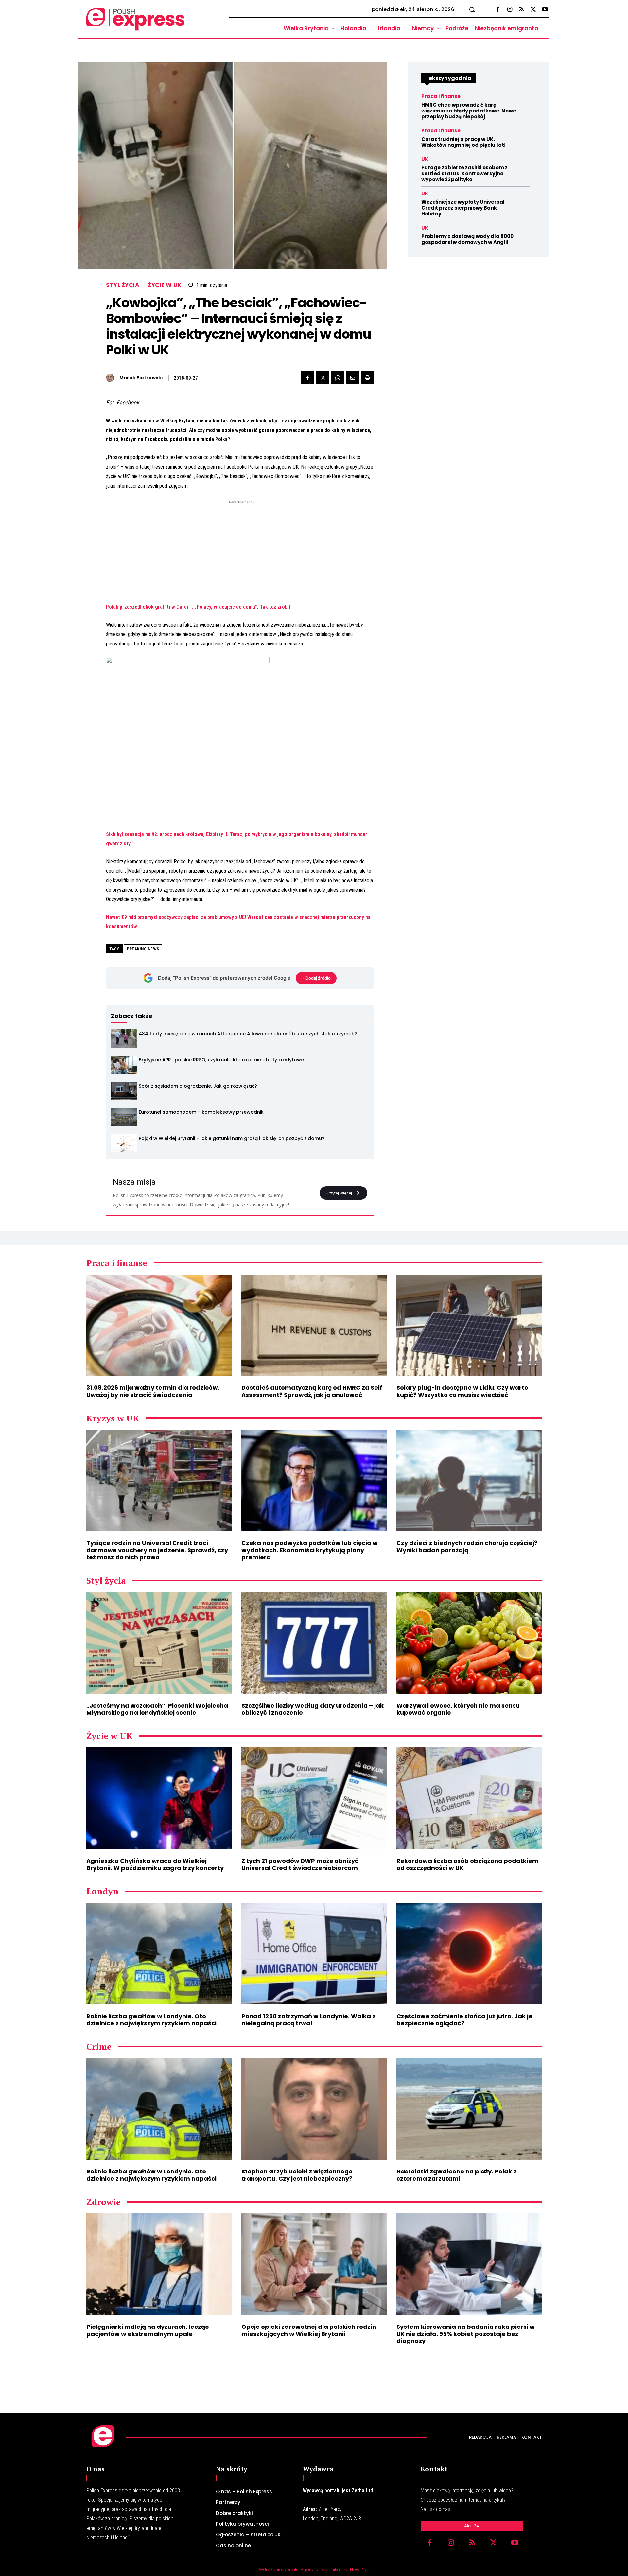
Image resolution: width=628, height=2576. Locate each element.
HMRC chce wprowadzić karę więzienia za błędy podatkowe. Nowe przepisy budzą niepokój (469, 111)
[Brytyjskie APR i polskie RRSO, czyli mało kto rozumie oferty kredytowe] (124, 1065)
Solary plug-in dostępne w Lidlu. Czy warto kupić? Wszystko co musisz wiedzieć (462, 1391)
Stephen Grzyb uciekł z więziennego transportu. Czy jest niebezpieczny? (297, 2175)
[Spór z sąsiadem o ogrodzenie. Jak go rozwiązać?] (124, 1091)
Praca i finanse (441, 96)
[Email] (353, 378)
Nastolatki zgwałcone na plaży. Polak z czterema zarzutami (456, 2175)
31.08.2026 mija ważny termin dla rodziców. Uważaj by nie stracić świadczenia (153, 1391)
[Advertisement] (240, 551)
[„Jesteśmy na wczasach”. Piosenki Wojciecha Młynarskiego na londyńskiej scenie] (159, 1643)
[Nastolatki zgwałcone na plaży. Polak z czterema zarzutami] (469, 2109)
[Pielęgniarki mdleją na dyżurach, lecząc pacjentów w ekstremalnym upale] (159, 2264)
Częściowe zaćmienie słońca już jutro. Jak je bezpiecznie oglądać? (464, 2020)
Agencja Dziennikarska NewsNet (335, 2570)
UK (425, 159)
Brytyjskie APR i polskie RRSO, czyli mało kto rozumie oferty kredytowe (221, 1060)
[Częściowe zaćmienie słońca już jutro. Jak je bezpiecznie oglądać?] (469, 1954)
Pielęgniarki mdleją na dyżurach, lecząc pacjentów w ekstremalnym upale (148, 2330)
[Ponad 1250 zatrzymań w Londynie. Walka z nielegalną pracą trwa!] (314, 1954)
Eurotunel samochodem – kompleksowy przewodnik (201, 1112)
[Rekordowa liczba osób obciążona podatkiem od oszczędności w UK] (469, 1798)
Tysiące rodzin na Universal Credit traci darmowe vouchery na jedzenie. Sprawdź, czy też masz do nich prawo (157, 1550)
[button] (472, 9)
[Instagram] (510, 10)
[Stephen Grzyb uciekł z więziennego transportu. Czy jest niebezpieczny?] (314, 2109)
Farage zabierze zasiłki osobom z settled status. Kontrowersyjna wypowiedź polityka (464, 173)
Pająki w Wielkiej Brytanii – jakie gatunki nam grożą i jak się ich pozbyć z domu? (232, 1138)
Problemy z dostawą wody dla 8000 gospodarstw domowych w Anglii (467, 239)
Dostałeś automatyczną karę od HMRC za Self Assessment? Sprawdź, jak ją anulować (312, 1391)
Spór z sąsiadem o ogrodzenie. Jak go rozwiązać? (198, 1086)
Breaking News (143, 949)
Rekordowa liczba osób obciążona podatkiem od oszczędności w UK (467, 1864)
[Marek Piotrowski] (112, 378)
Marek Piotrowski (141, 378)
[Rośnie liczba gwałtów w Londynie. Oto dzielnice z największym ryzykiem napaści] (159, 1954)
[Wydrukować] (368, 378)
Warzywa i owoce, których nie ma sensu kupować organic (458, 1709)
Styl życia (123, 285)
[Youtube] (545, 10)
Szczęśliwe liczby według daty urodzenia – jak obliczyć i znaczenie (313, 1709)
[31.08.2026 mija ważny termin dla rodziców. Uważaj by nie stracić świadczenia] (159, 1325)
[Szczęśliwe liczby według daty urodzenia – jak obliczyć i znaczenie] (314, 1643)
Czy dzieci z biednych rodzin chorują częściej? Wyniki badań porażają (467, 1546)
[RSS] (521, 10)
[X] (533, 10)
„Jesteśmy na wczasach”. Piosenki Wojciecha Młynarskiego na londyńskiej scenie (157, 1709)
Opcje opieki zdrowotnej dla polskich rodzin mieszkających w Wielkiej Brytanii (309, 2330)
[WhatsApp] (338, 378)
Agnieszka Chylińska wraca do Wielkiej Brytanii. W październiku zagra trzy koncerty (155, 1864)
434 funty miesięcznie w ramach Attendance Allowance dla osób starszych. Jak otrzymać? (248, 1034)
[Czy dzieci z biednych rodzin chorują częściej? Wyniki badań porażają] (469, 1481)
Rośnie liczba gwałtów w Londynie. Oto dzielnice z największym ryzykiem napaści (151, 2020)
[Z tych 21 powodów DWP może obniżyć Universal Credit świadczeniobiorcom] (314, 1798)
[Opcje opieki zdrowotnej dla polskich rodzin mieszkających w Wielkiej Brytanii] (314, 2264)
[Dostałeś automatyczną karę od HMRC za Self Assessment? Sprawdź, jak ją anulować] (314, 1325)
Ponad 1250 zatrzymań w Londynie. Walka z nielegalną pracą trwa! (308, 2020)
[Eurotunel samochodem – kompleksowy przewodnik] (124, 1117)
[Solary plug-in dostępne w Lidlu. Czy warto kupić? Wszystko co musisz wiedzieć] (469, 1325)
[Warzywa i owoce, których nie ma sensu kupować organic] (469, 1643)
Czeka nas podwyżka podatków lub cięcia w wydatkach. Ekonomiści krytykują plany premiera (310, 1550)
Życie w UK (165, 285)
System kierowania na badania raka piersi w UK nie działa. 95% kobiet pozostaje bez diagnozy (466, 2334)
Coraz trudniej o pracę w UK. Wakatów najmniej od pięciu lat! (463, 142)
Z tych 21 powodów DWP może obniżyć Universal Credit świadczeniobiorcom (300, 1864)
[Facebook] (498, 10)
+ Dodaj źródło (316, 978)
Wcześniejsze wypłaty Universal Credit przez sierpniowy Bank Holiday (463, 208)
